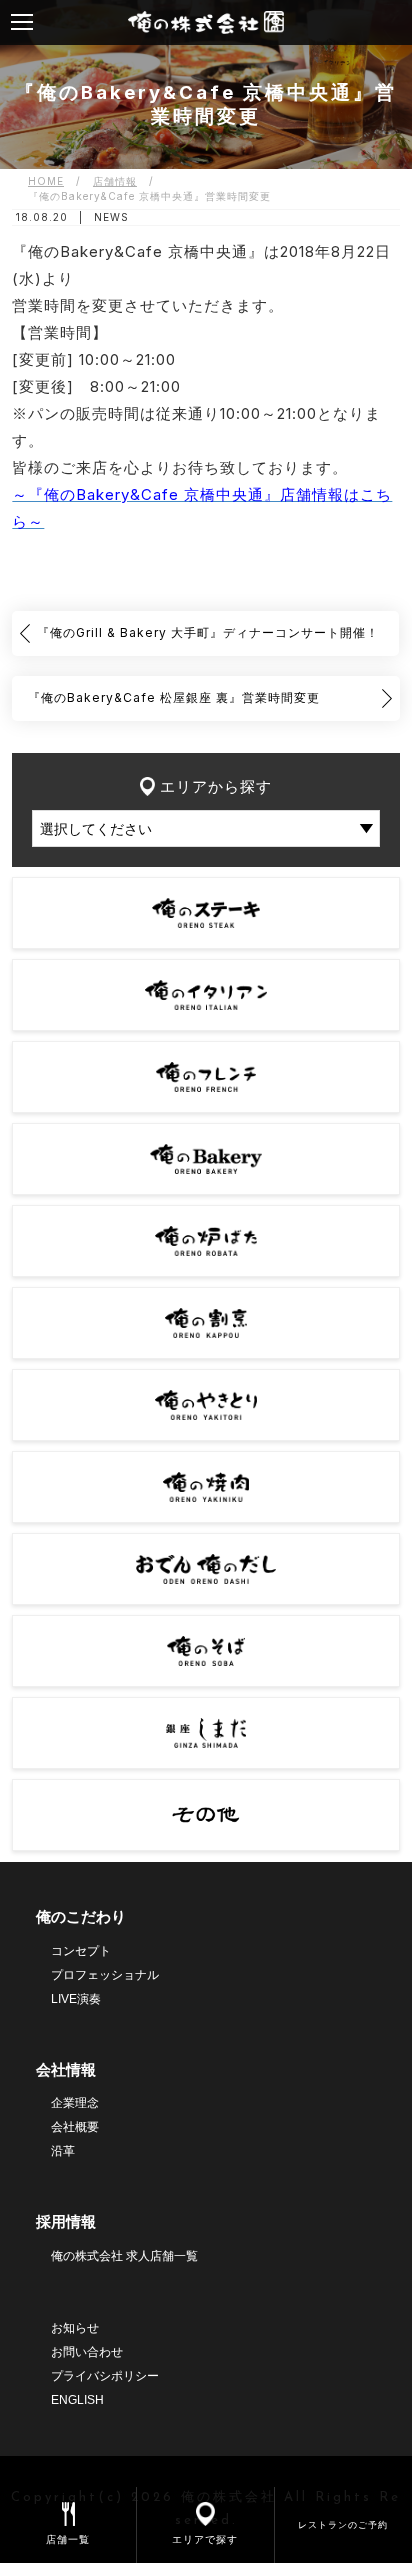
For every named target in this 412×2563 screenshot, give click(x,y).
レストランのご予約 (343, 2524)
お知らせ (75, 2328)
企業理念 (75, 2103)
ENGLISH (77, 2400)
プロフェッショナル (105, 1975)
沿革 (63, 2151)
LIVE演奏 (76, 1999)
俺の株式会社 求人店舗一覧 (124, 2256)
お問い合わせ (87, 2352)
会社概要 (75, 2127)
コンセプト (81, 1951)
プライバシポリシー (105, 2376)
